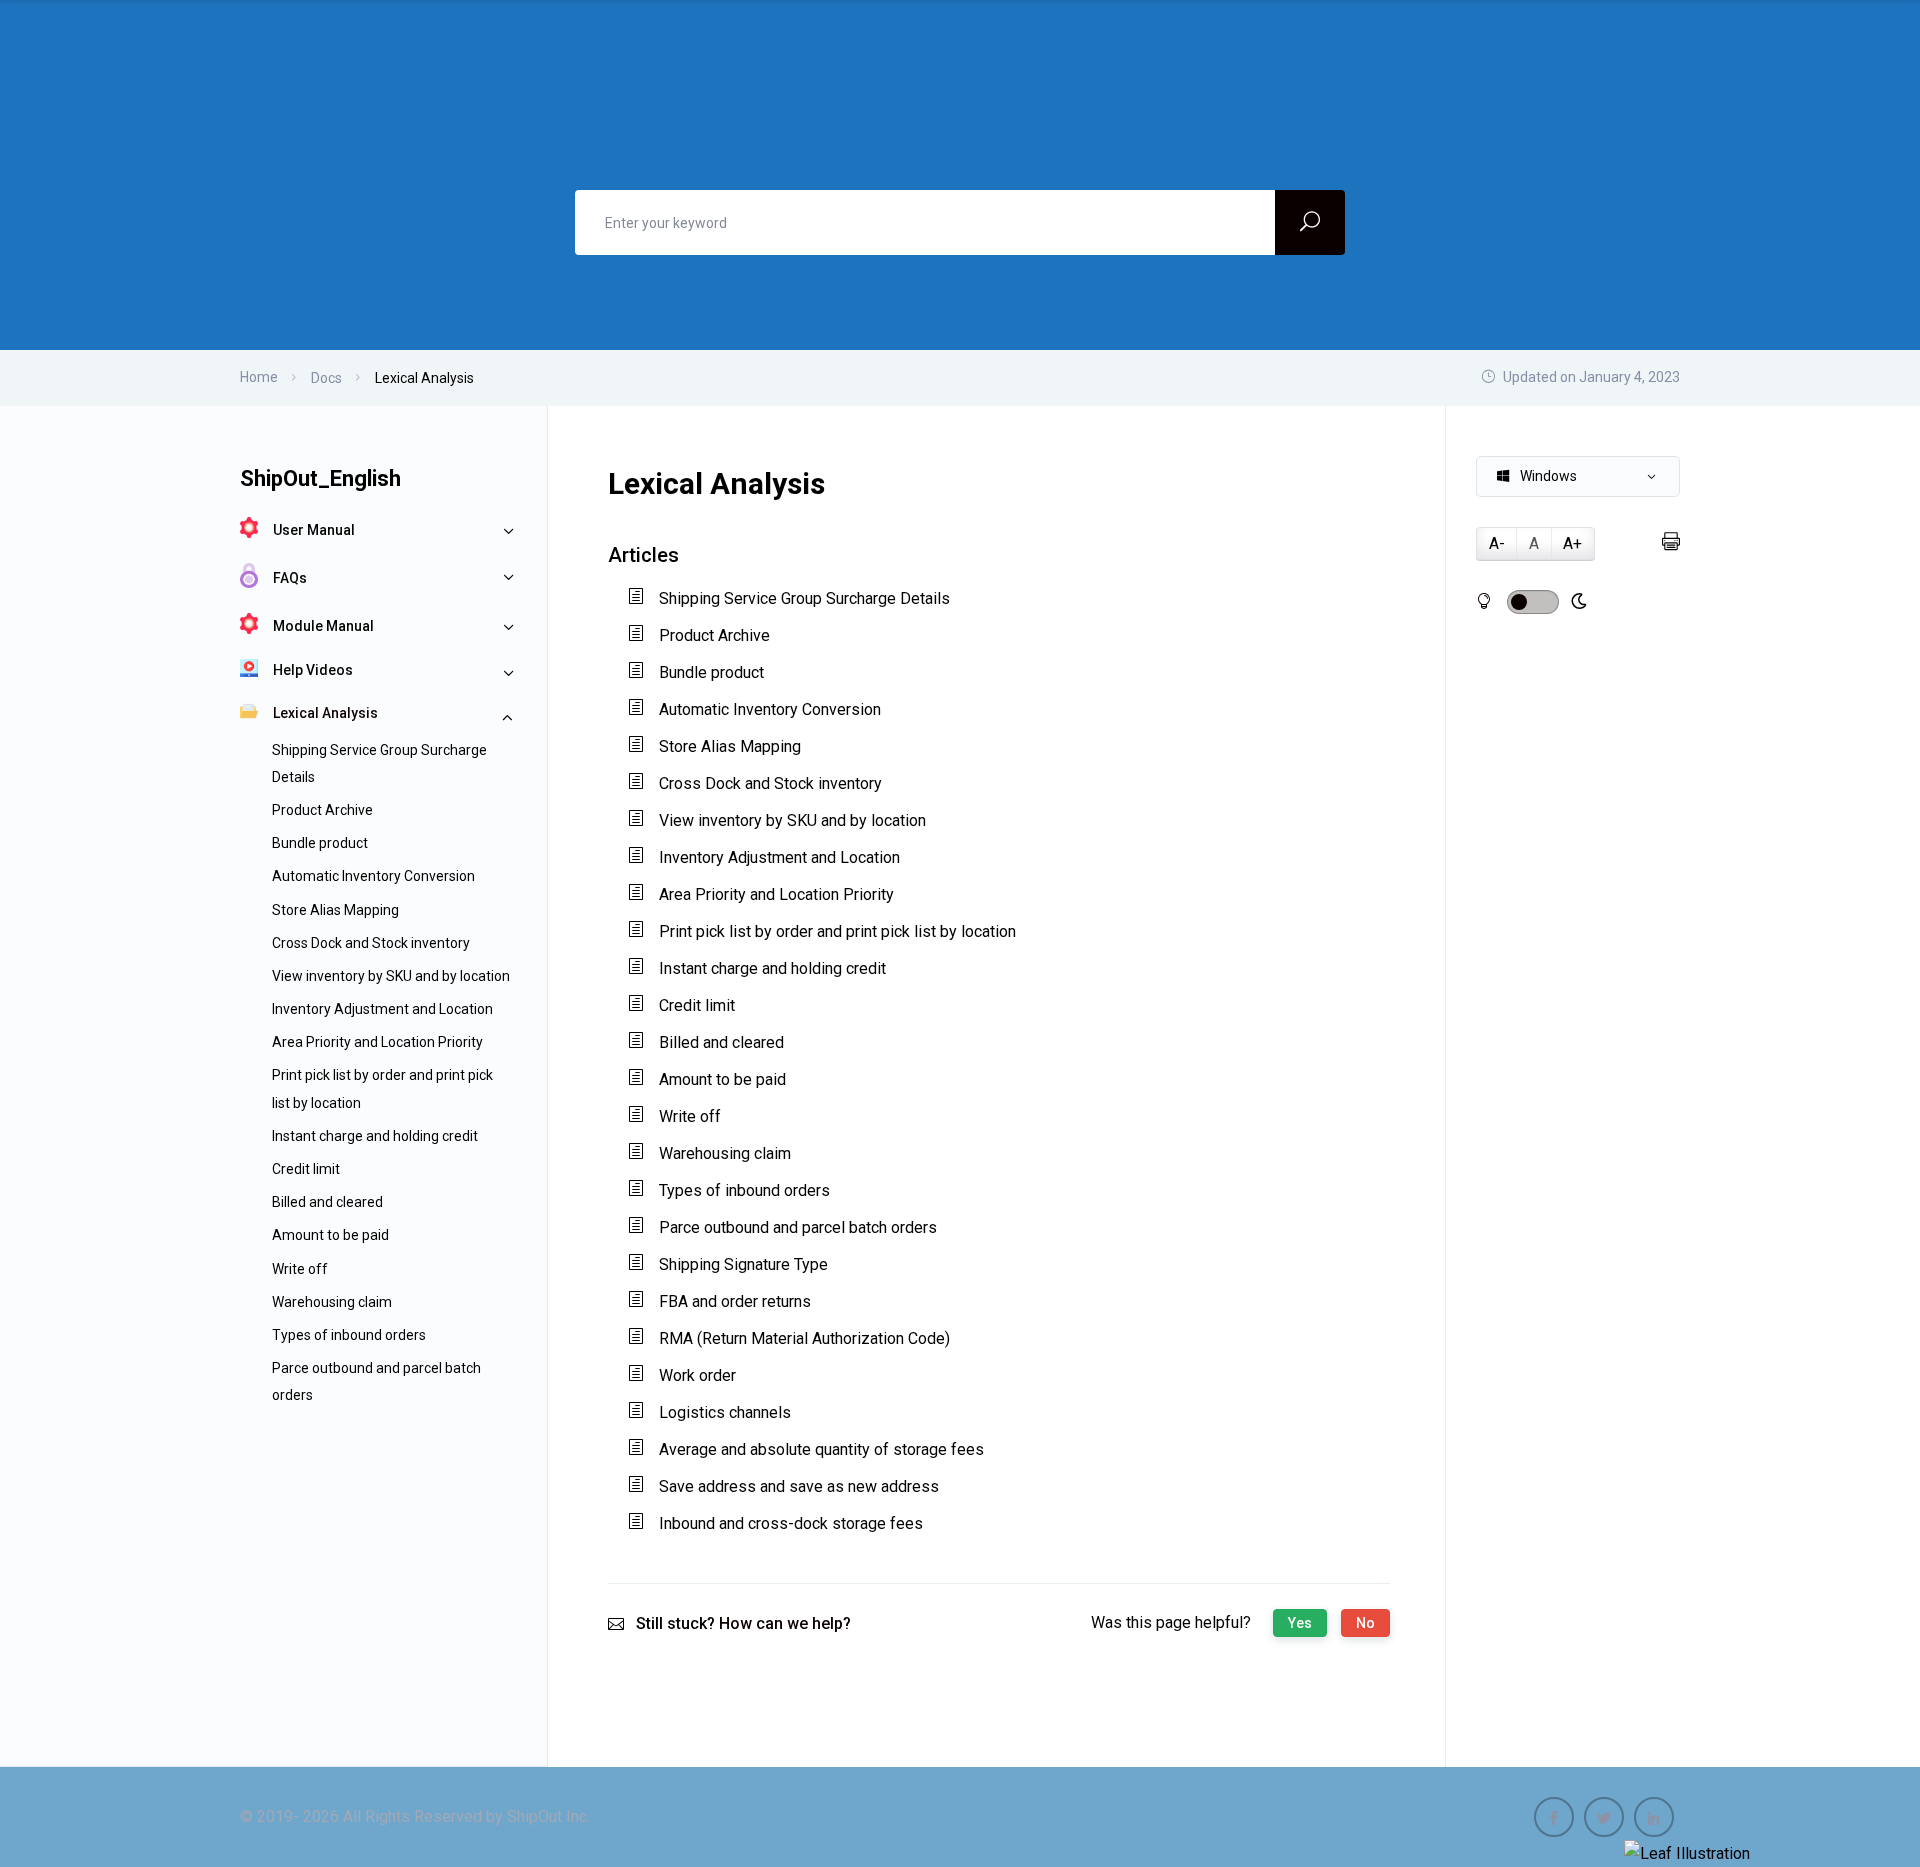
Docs (326, 378)
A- (1497, 543)
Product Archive (322, 810)
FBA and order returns (735, 1301)
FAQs (290, 578)
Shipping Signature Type (743, 1264)
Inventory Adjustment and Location (382, 1009)
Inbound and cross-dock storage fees (791, 1523)
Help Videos (313, 670)
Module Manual (323, 626)
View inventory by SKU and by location (391, 976)
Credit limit (306, 1169)
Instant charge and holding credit (375, 1136)
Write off (300, 1269)
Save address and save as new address (799, 1486)
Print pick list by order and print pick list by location (837, 931)
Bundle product (320, 843)
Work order (697, 1375)
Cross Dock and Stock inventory (371, 943)
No (1365, 1623)
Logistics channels (725, 1412)
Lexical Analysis (325, 713)
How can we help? (785, 1623)
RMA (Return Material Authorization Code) (804, 1338)
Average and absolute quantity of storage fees (821, 1449)
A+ (1572, 543)
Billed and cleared (327, 1202)
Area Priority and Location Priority (377, 1042)
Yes (1300, 1623)
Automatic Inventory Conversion (373, 876)
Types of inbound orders (349, 1335)
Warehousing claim (332, 1302)
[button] (1578, 476)
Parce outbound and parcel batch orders (798, 1227)
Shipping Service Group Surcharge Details (804, 598)
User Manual (314, 530)
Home (259, 377)
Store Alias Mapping (335, 910)
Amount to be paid (330, 1235)
